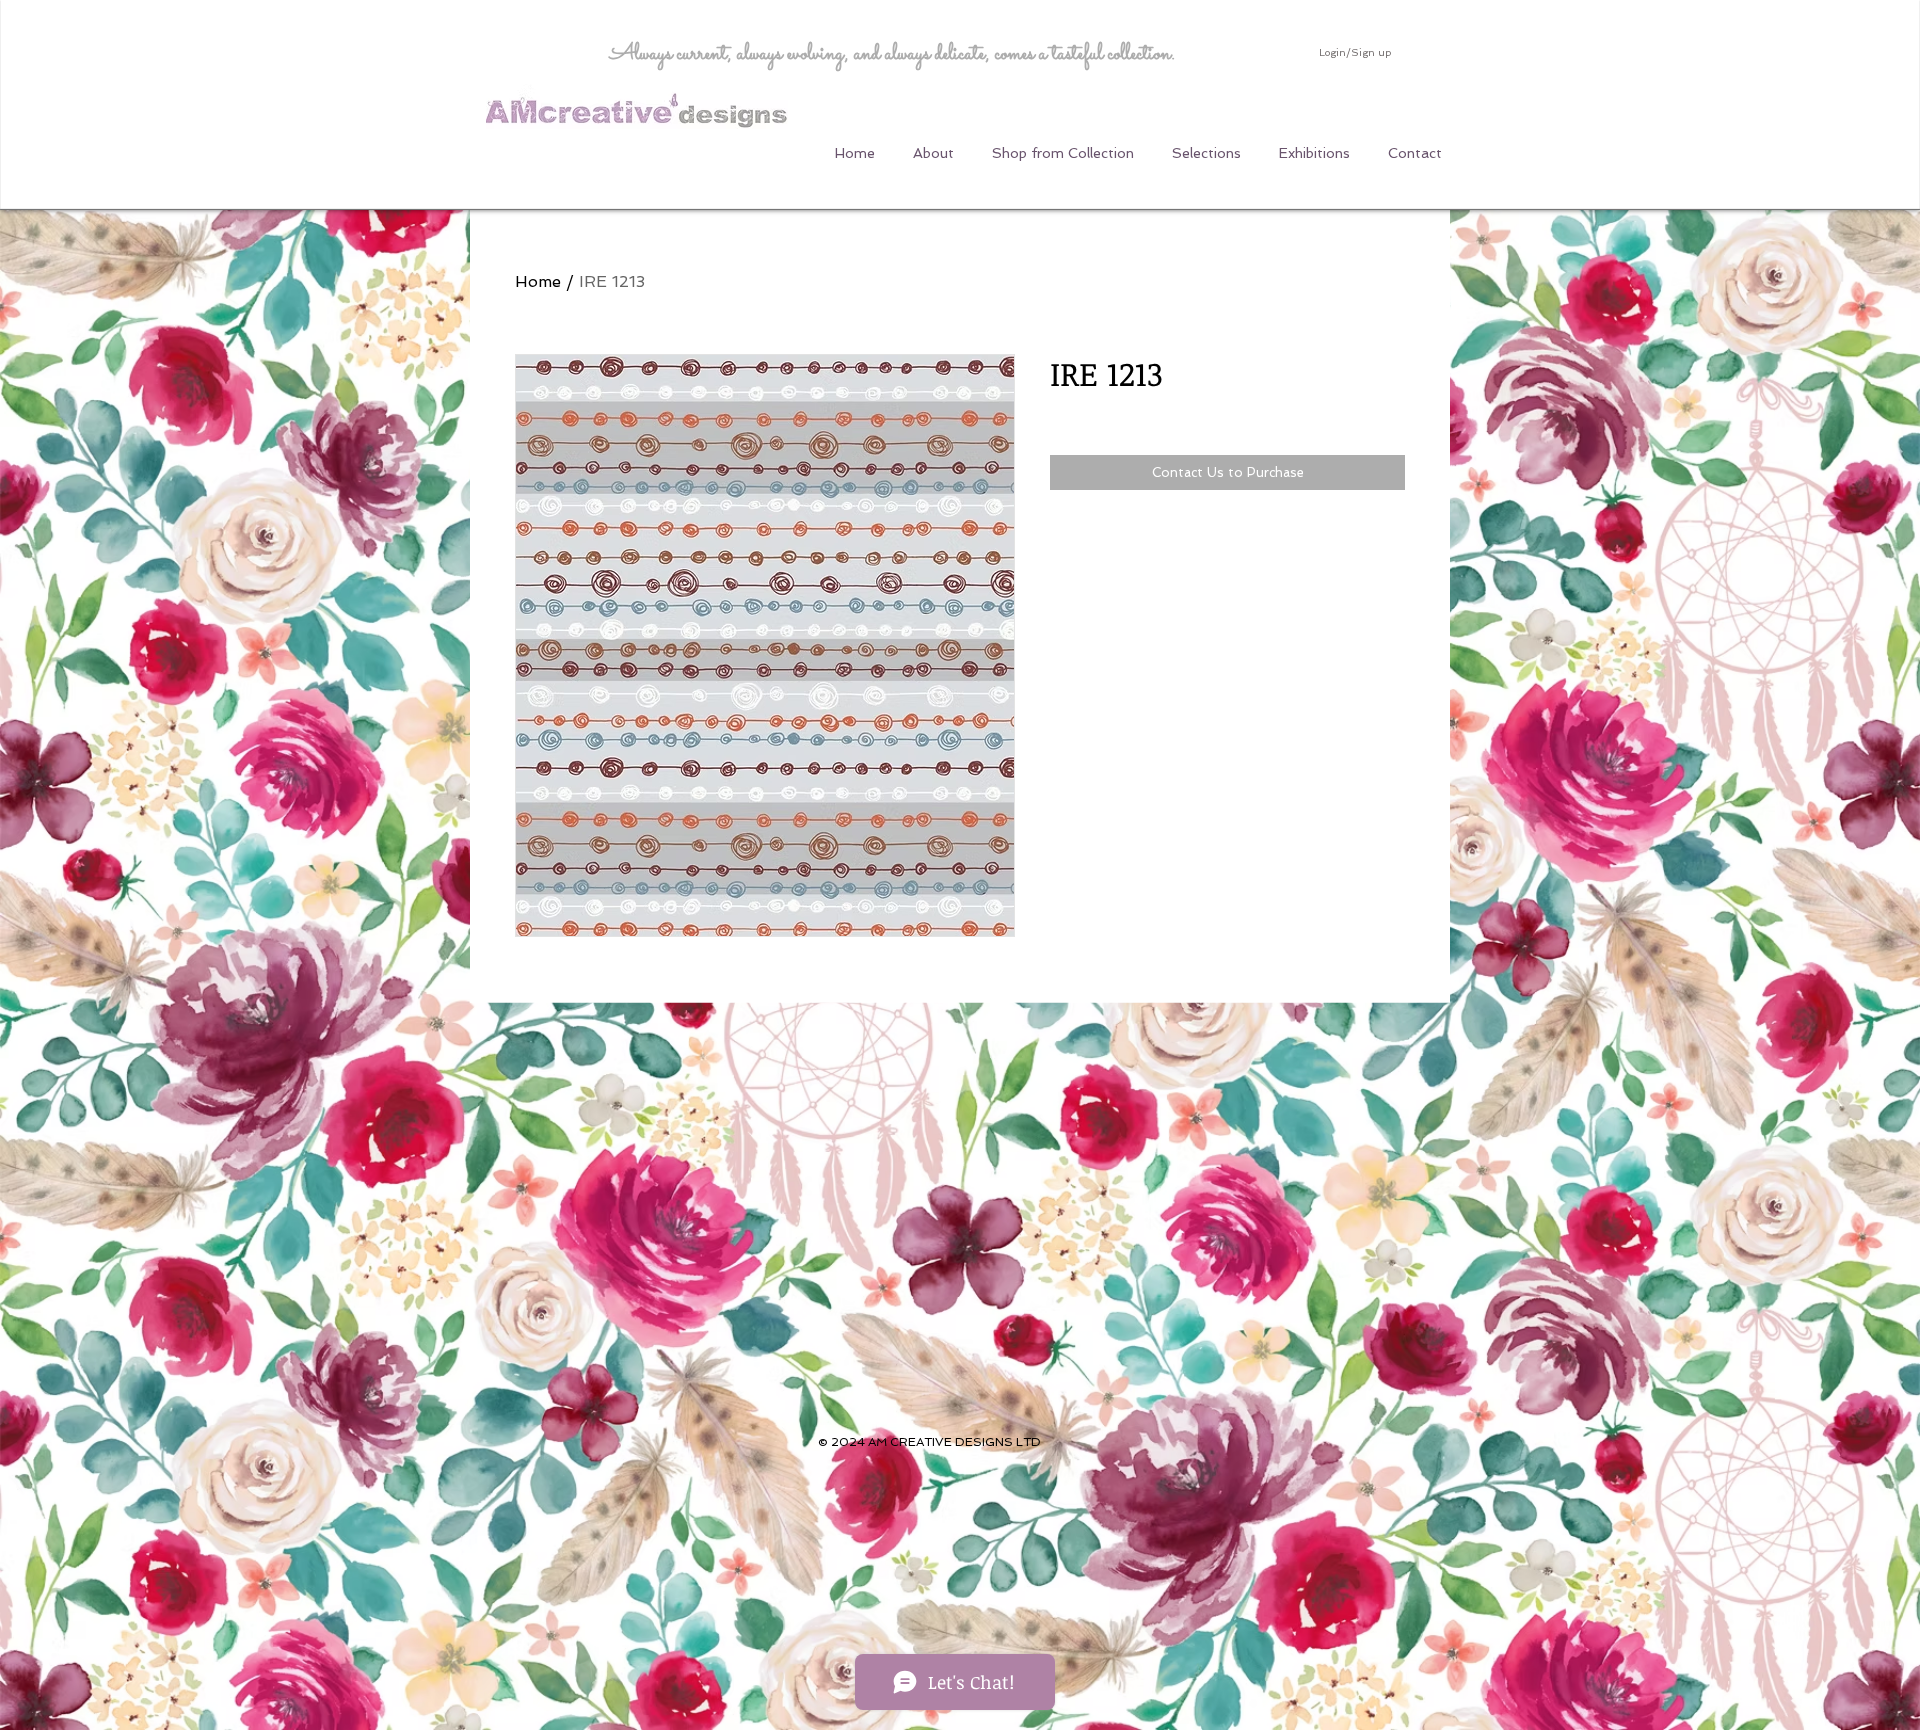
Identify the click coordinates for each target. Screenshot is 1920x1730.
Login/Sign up (1355, 52)
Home (538, 281)
